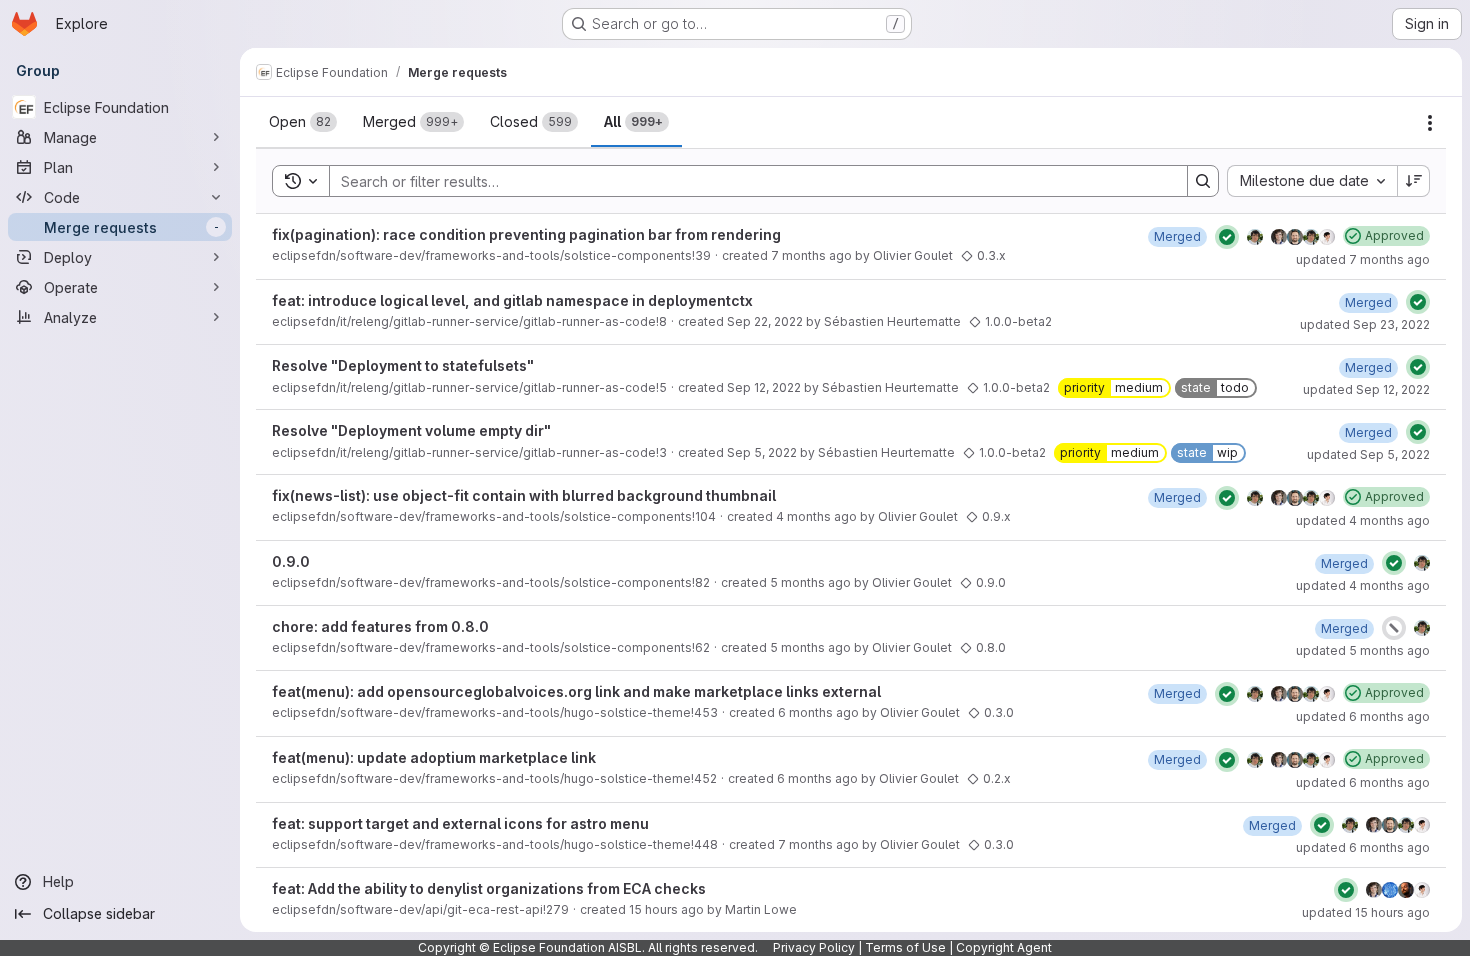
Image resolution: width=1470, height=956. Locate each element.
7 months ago (811, 255)
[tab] (303, 122)
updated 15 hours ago (1366, 912)
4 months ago (816, 516)
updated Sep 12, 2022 (1366, 389)
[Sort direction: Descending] (1414, 181)
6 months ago (818, 712)
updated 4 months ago (1363, 520)
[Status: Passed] (1227, 237)
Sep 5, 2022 (762, 452)
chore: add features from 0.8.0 (380, 626)
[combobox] (1312, 181)
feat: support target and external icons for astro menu (460, 823)
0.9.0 (291, 561)
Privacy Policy (814, 947)
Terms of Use (905, 947)
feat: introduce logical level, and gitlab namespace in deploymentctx (512, 300)
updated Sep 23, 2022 (1365, 324)
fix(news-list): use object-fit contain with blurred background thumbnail (524, 495)
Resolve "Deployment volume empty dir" (411, 430)
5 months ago (810, 582)
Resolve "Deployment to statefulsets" (403, 365)
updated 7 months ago (1363, 259)
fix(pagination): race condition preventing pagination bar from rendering (526, 234)
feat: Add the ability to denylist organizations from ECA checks (489, 888)
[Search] (1203, 181)
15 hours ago (666, 909)
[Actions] (1430, 123)
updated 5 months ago (1363, 650)
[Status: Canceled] (1394, 628)
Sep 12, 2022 (764, 387)
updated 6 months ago (1363, 716)
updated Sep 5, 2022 (1368, 454)
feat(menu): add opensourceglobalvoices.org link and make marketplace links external (576, 691)
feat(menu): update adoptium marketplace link (434, 757)
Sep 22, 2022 (765, 321)
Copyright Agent (1004, 947)
